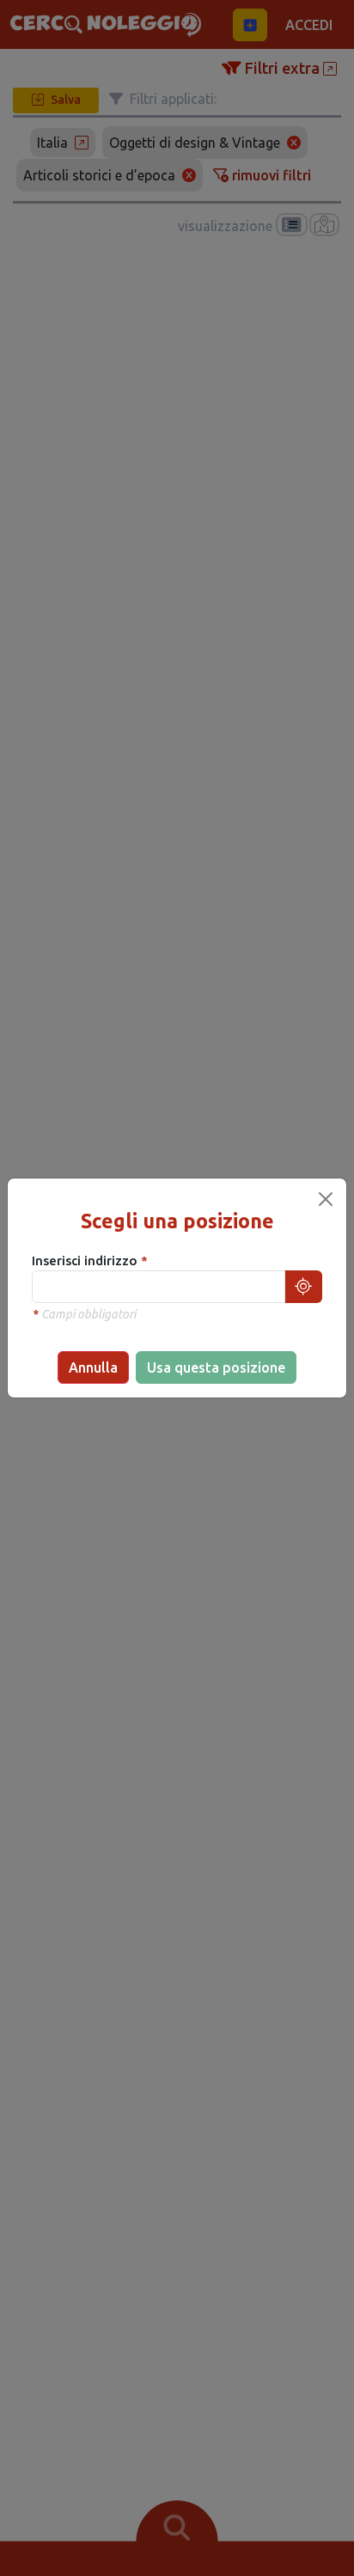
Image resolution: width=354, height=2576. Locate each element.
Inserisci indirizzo (86, 1261)
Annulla (93, 1367)
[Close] (326, 1199)
